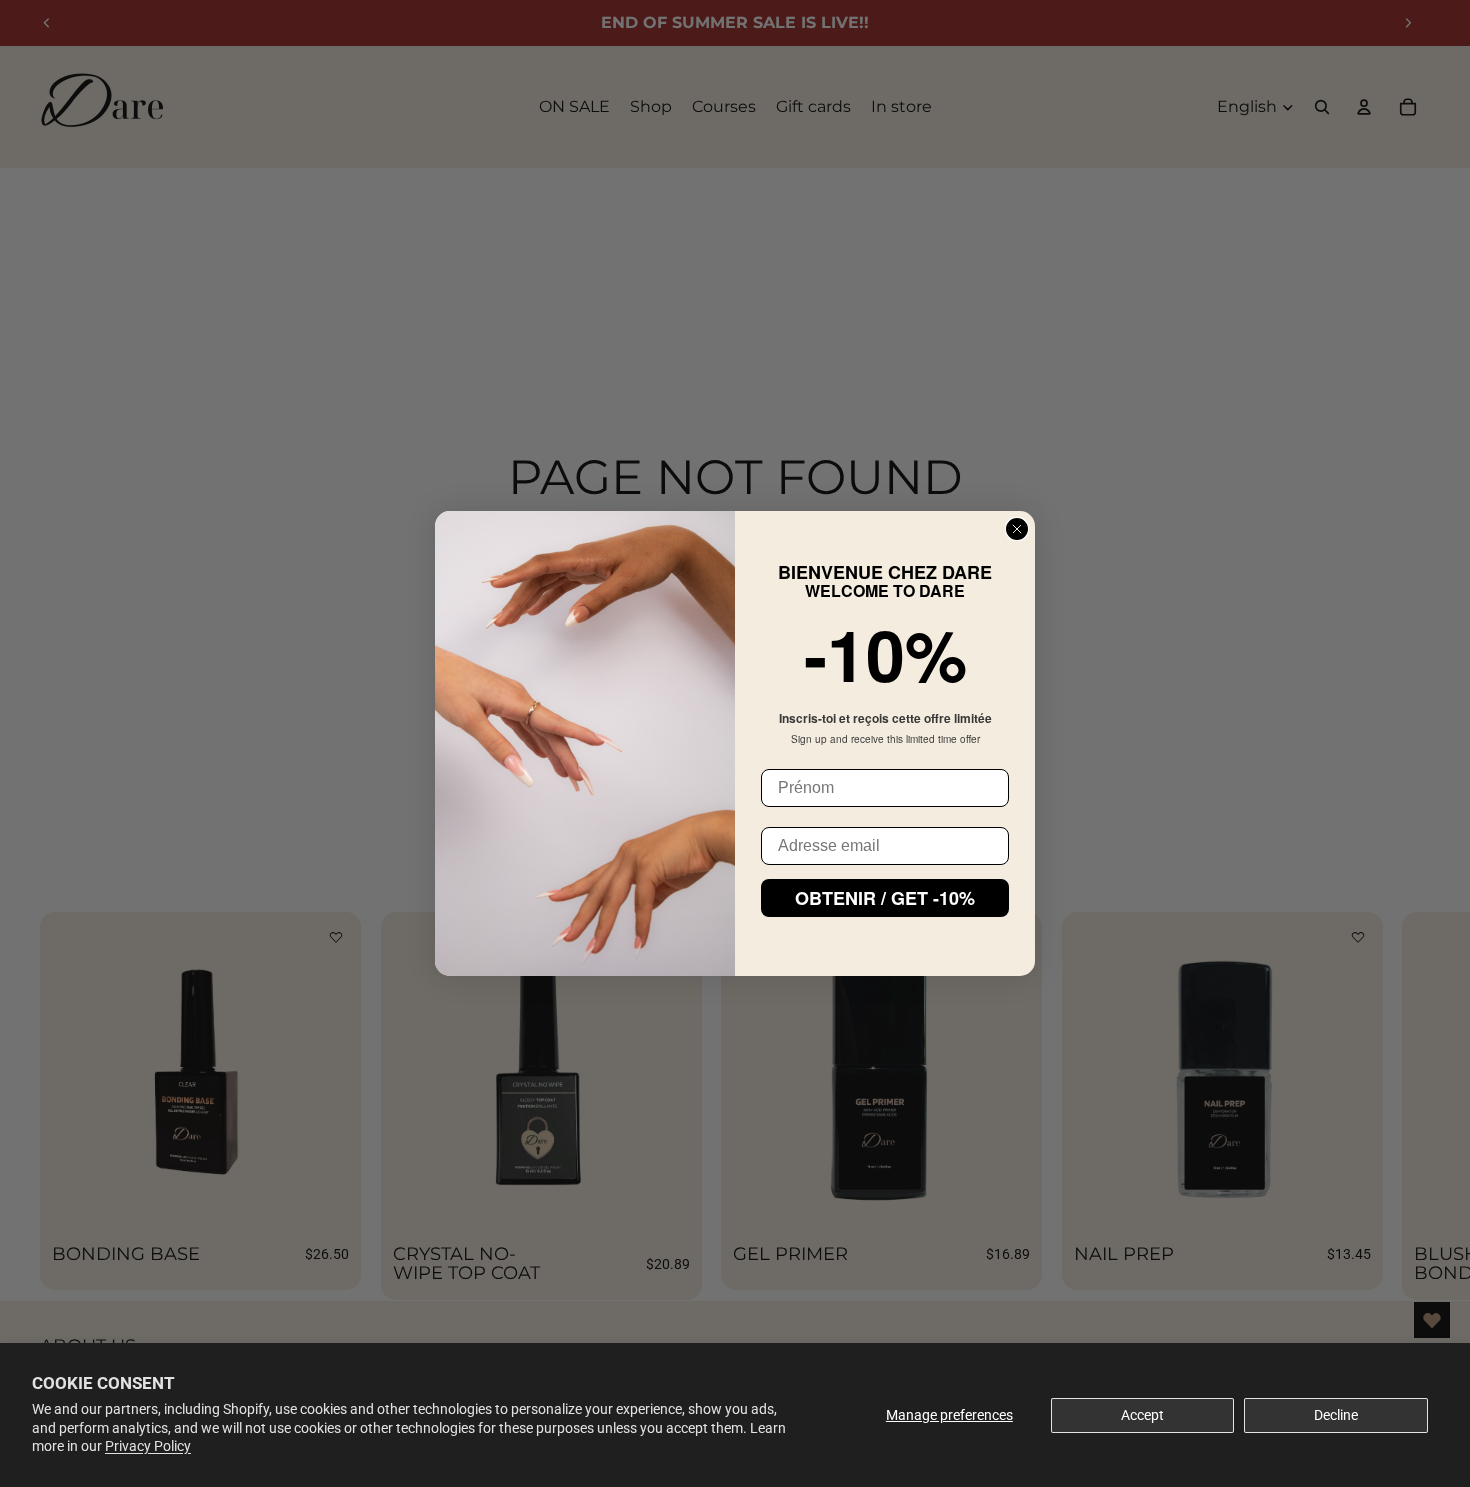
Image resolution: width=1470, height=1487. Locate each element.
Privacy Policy (148, 1446)
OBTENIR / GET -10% (885, 898)
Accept (1142, 1415)
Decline (1336, 1415)
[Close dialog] (1017, 529)
